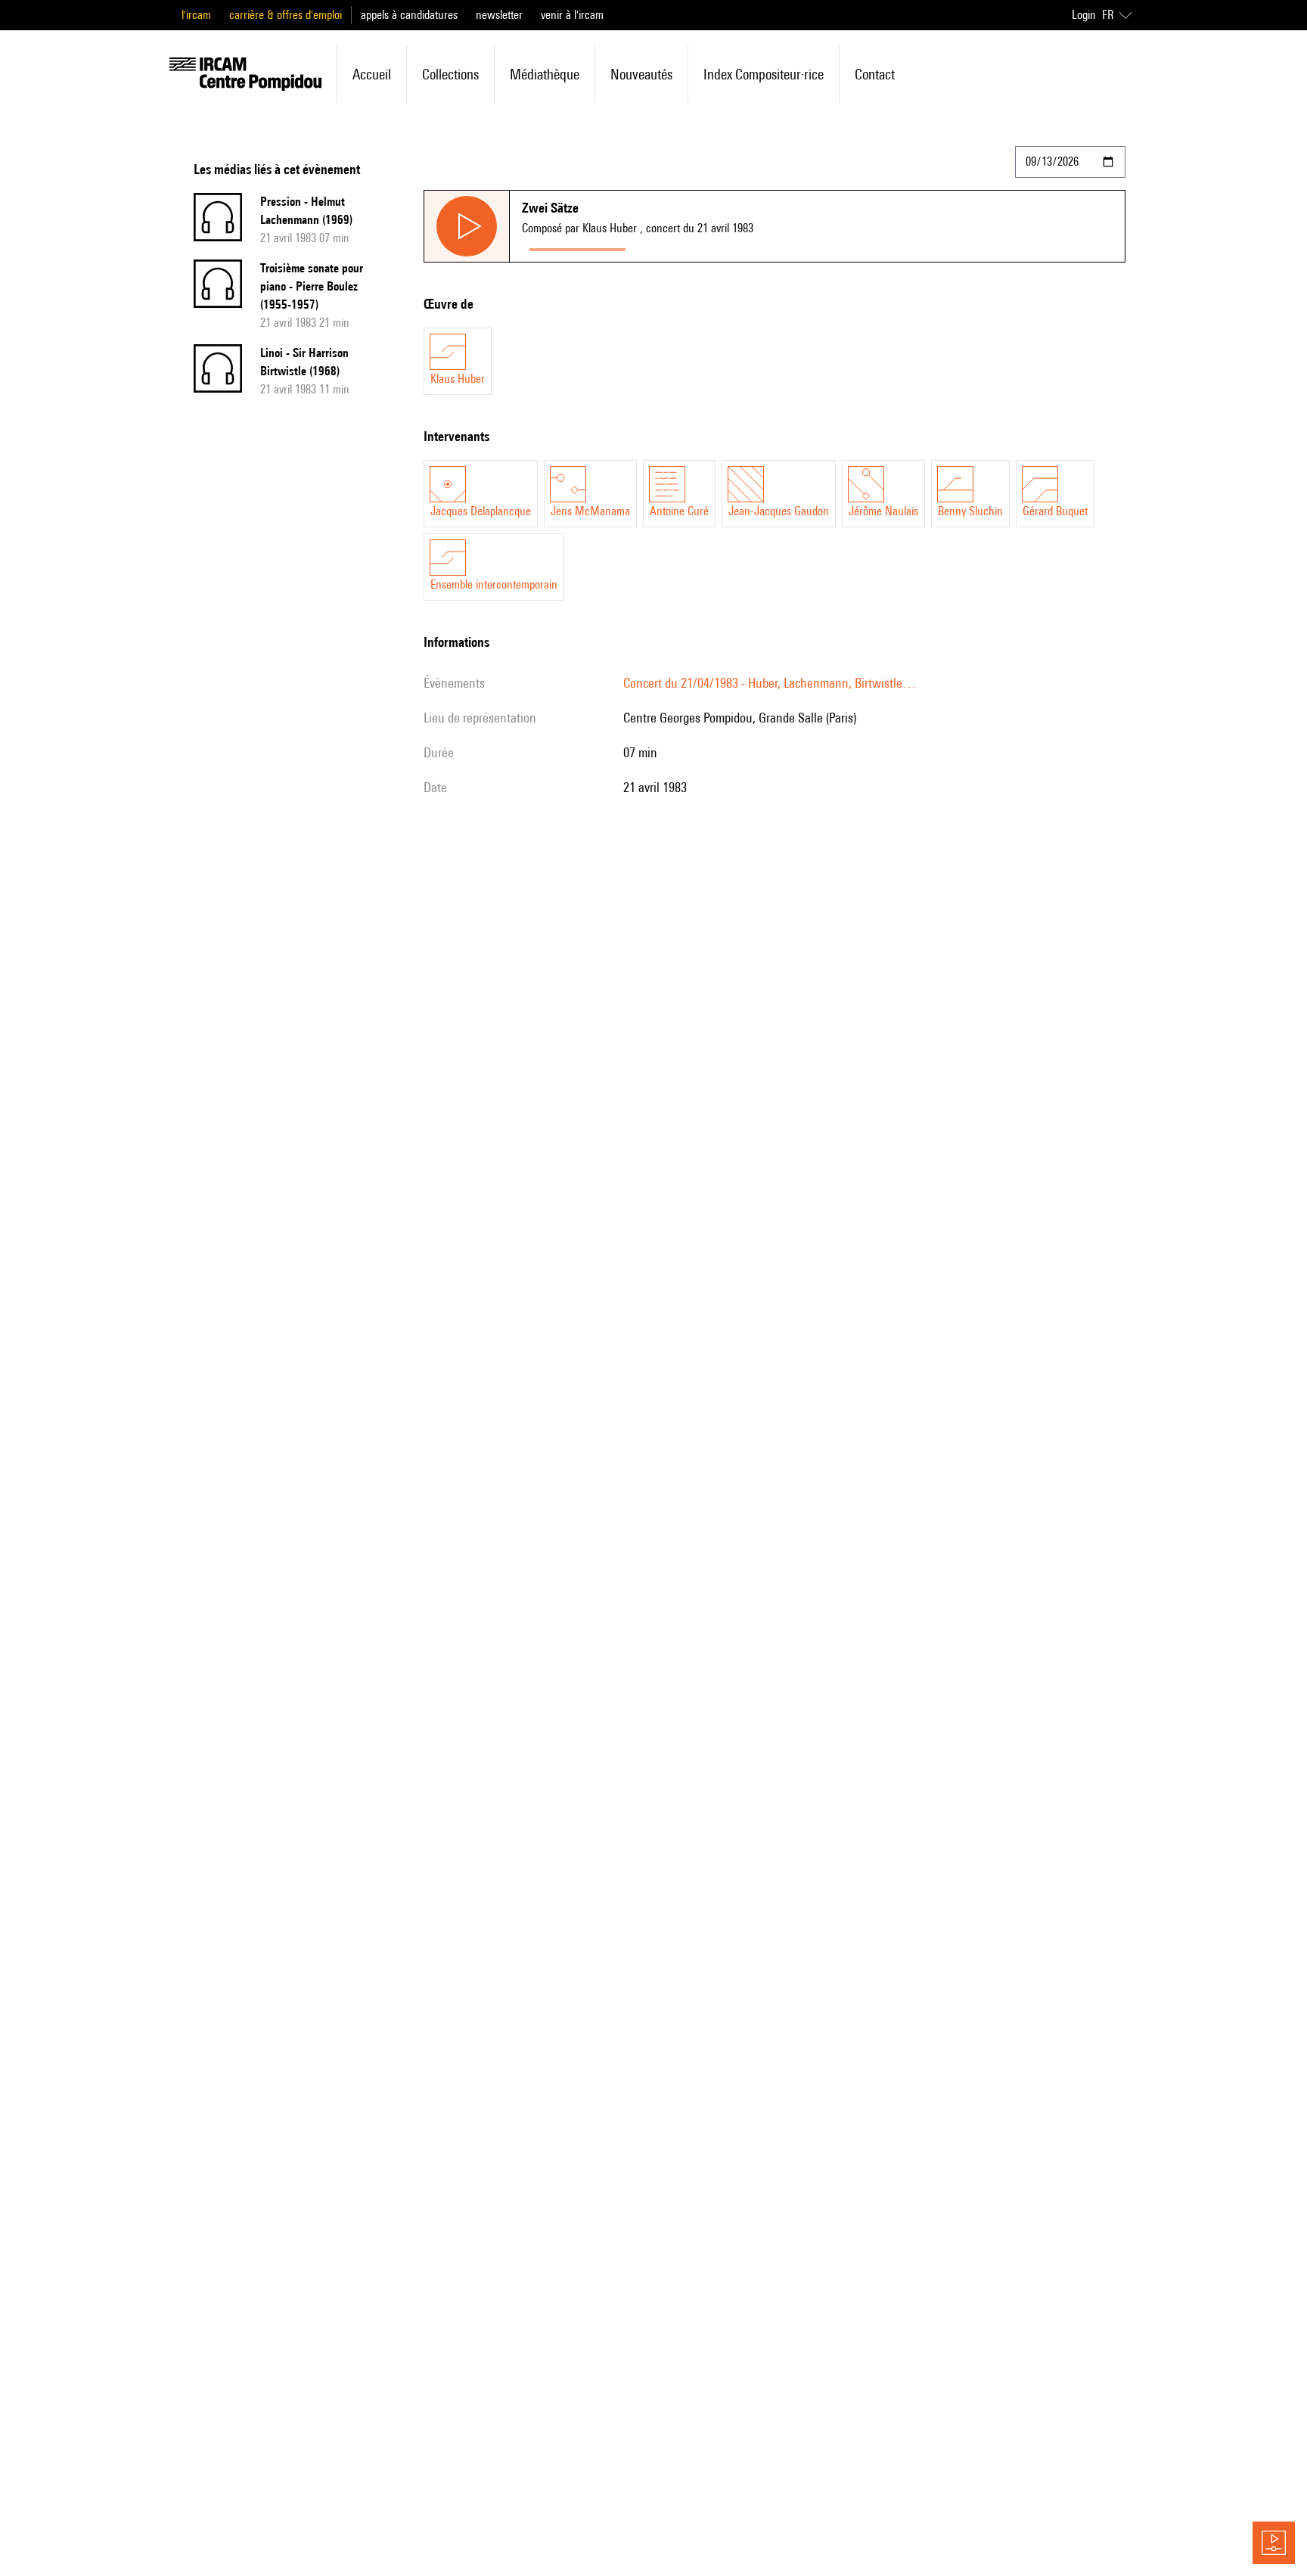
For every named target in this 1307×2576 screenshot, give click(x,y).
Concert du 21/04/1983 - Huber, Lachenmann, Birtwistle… (770, 683)
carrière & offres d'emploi (286, 15)
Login (1084, 15)
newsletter (499, 15)
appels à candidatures (409, 15)
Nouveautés (641, 74)
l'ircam (196, 15)
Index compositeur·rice (764, 74)
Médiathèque (545, 74)
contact (875, 74)
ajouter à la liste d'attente (700, 246)
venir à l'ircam (572, 15)
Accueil (372, 74)
